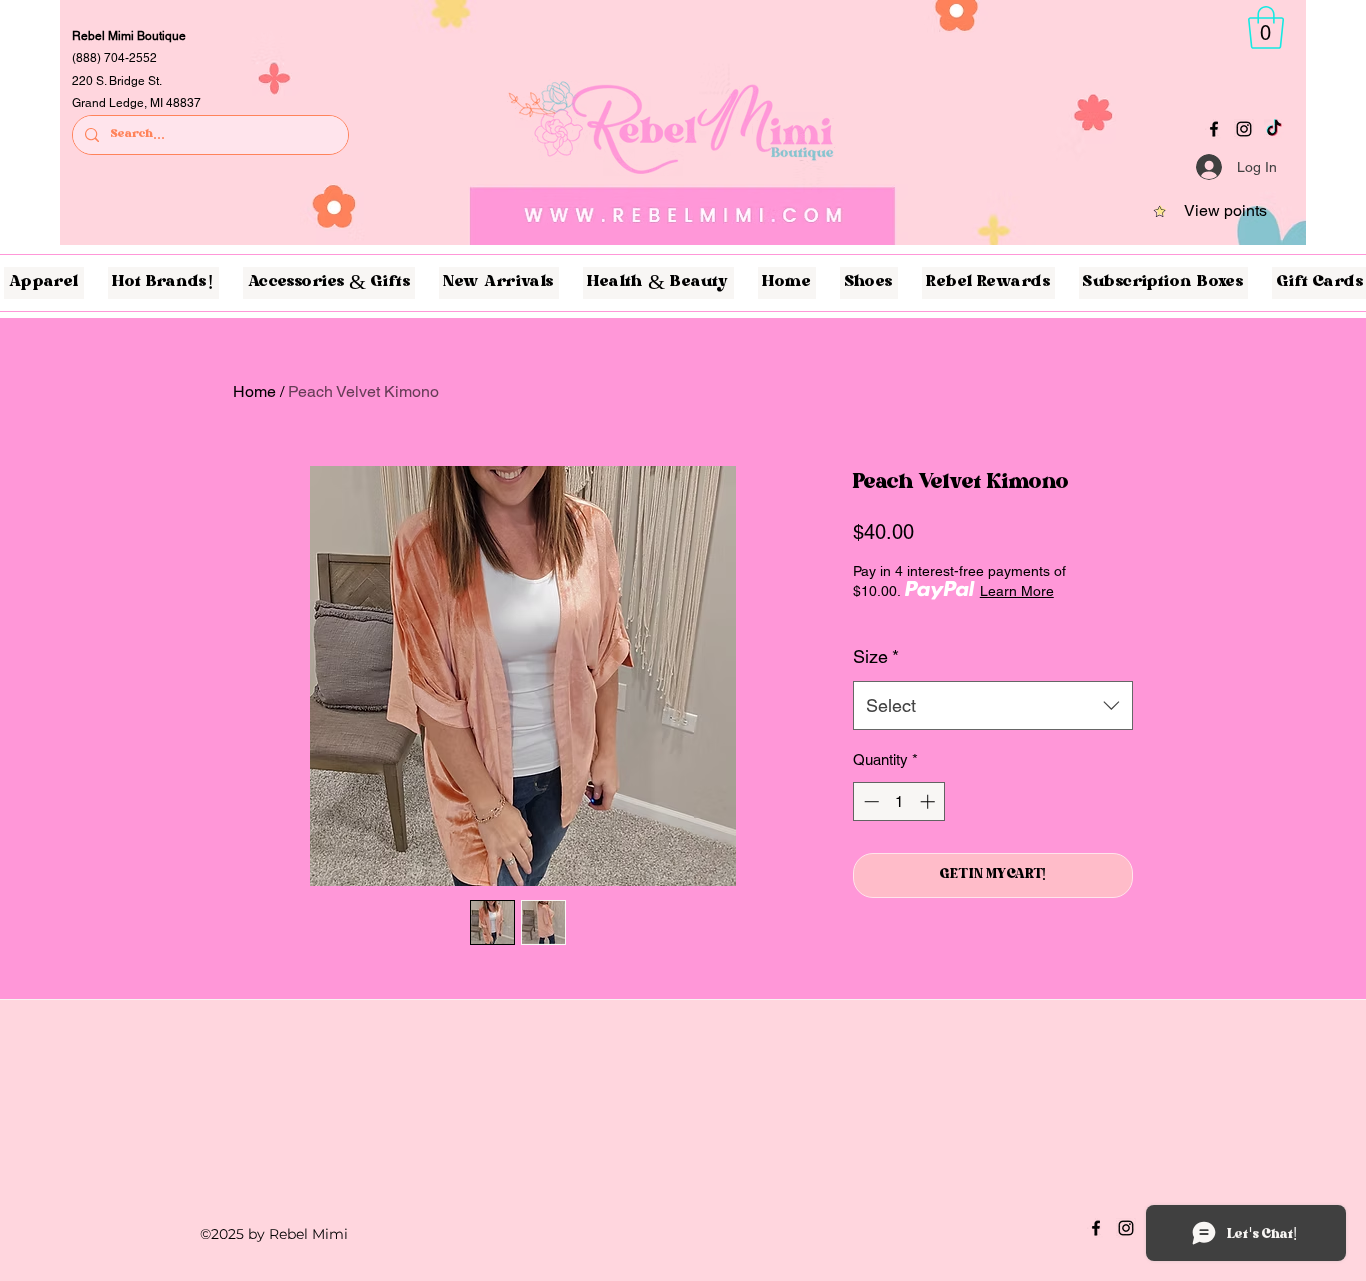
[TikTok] (1274, 129)
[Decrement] (869, 801)
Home (254, 391)
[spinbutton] (899, 801)
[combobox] (993, 706)
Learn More (1017, 591)
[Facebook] (1214, 129)
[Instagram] (1244, 129)
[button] (1266, 27)
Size (876, 656)
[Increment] (929, 801)
